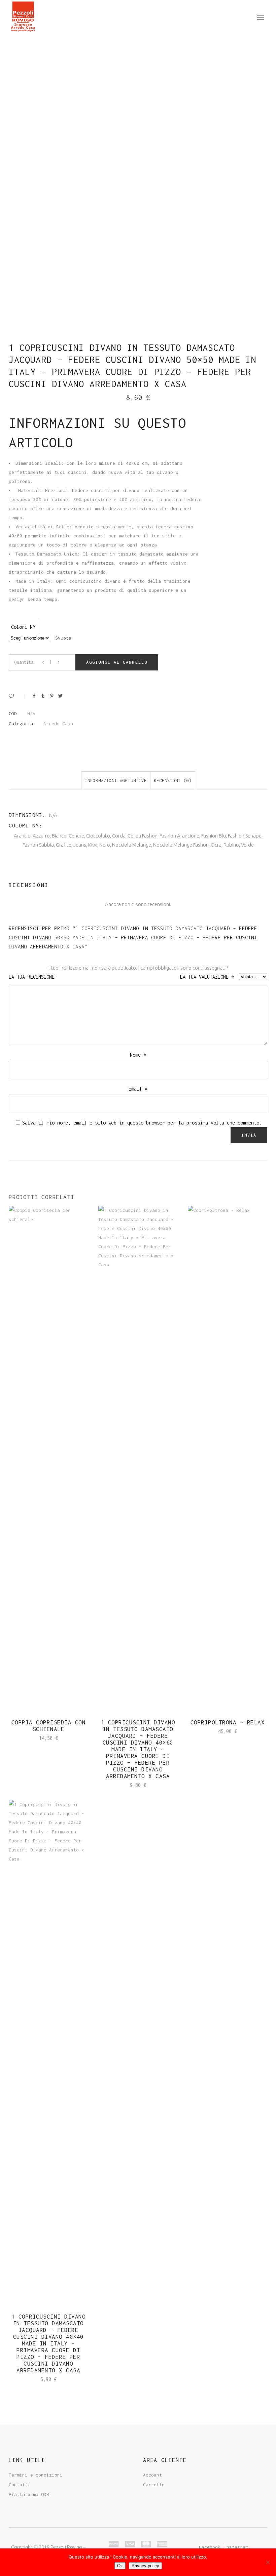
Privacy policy (145, 2566)
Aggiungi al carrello (117, 662)
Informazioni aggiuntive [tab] (116, 781)
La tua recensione (33, 977)
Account (152, 2475)
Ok (120, 2566)
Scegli (39, 1738)
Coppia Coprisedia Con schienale (49, 1726)
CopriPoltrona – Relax (228, 1722)
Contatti (20, 2485)
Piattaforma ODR (29, 2494)
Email (138, 1089)
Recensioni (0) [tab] (173, 781)
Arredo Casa (58, 724)
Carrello (154, 2485)
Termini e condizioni (36, 2475)
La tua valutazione (207, 977)
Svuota (63, 638)
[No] (268, 2562)
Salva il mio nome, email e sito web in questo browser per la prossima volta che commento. (142, 1123)
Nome (138, 1055)
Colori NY (23, 627)
